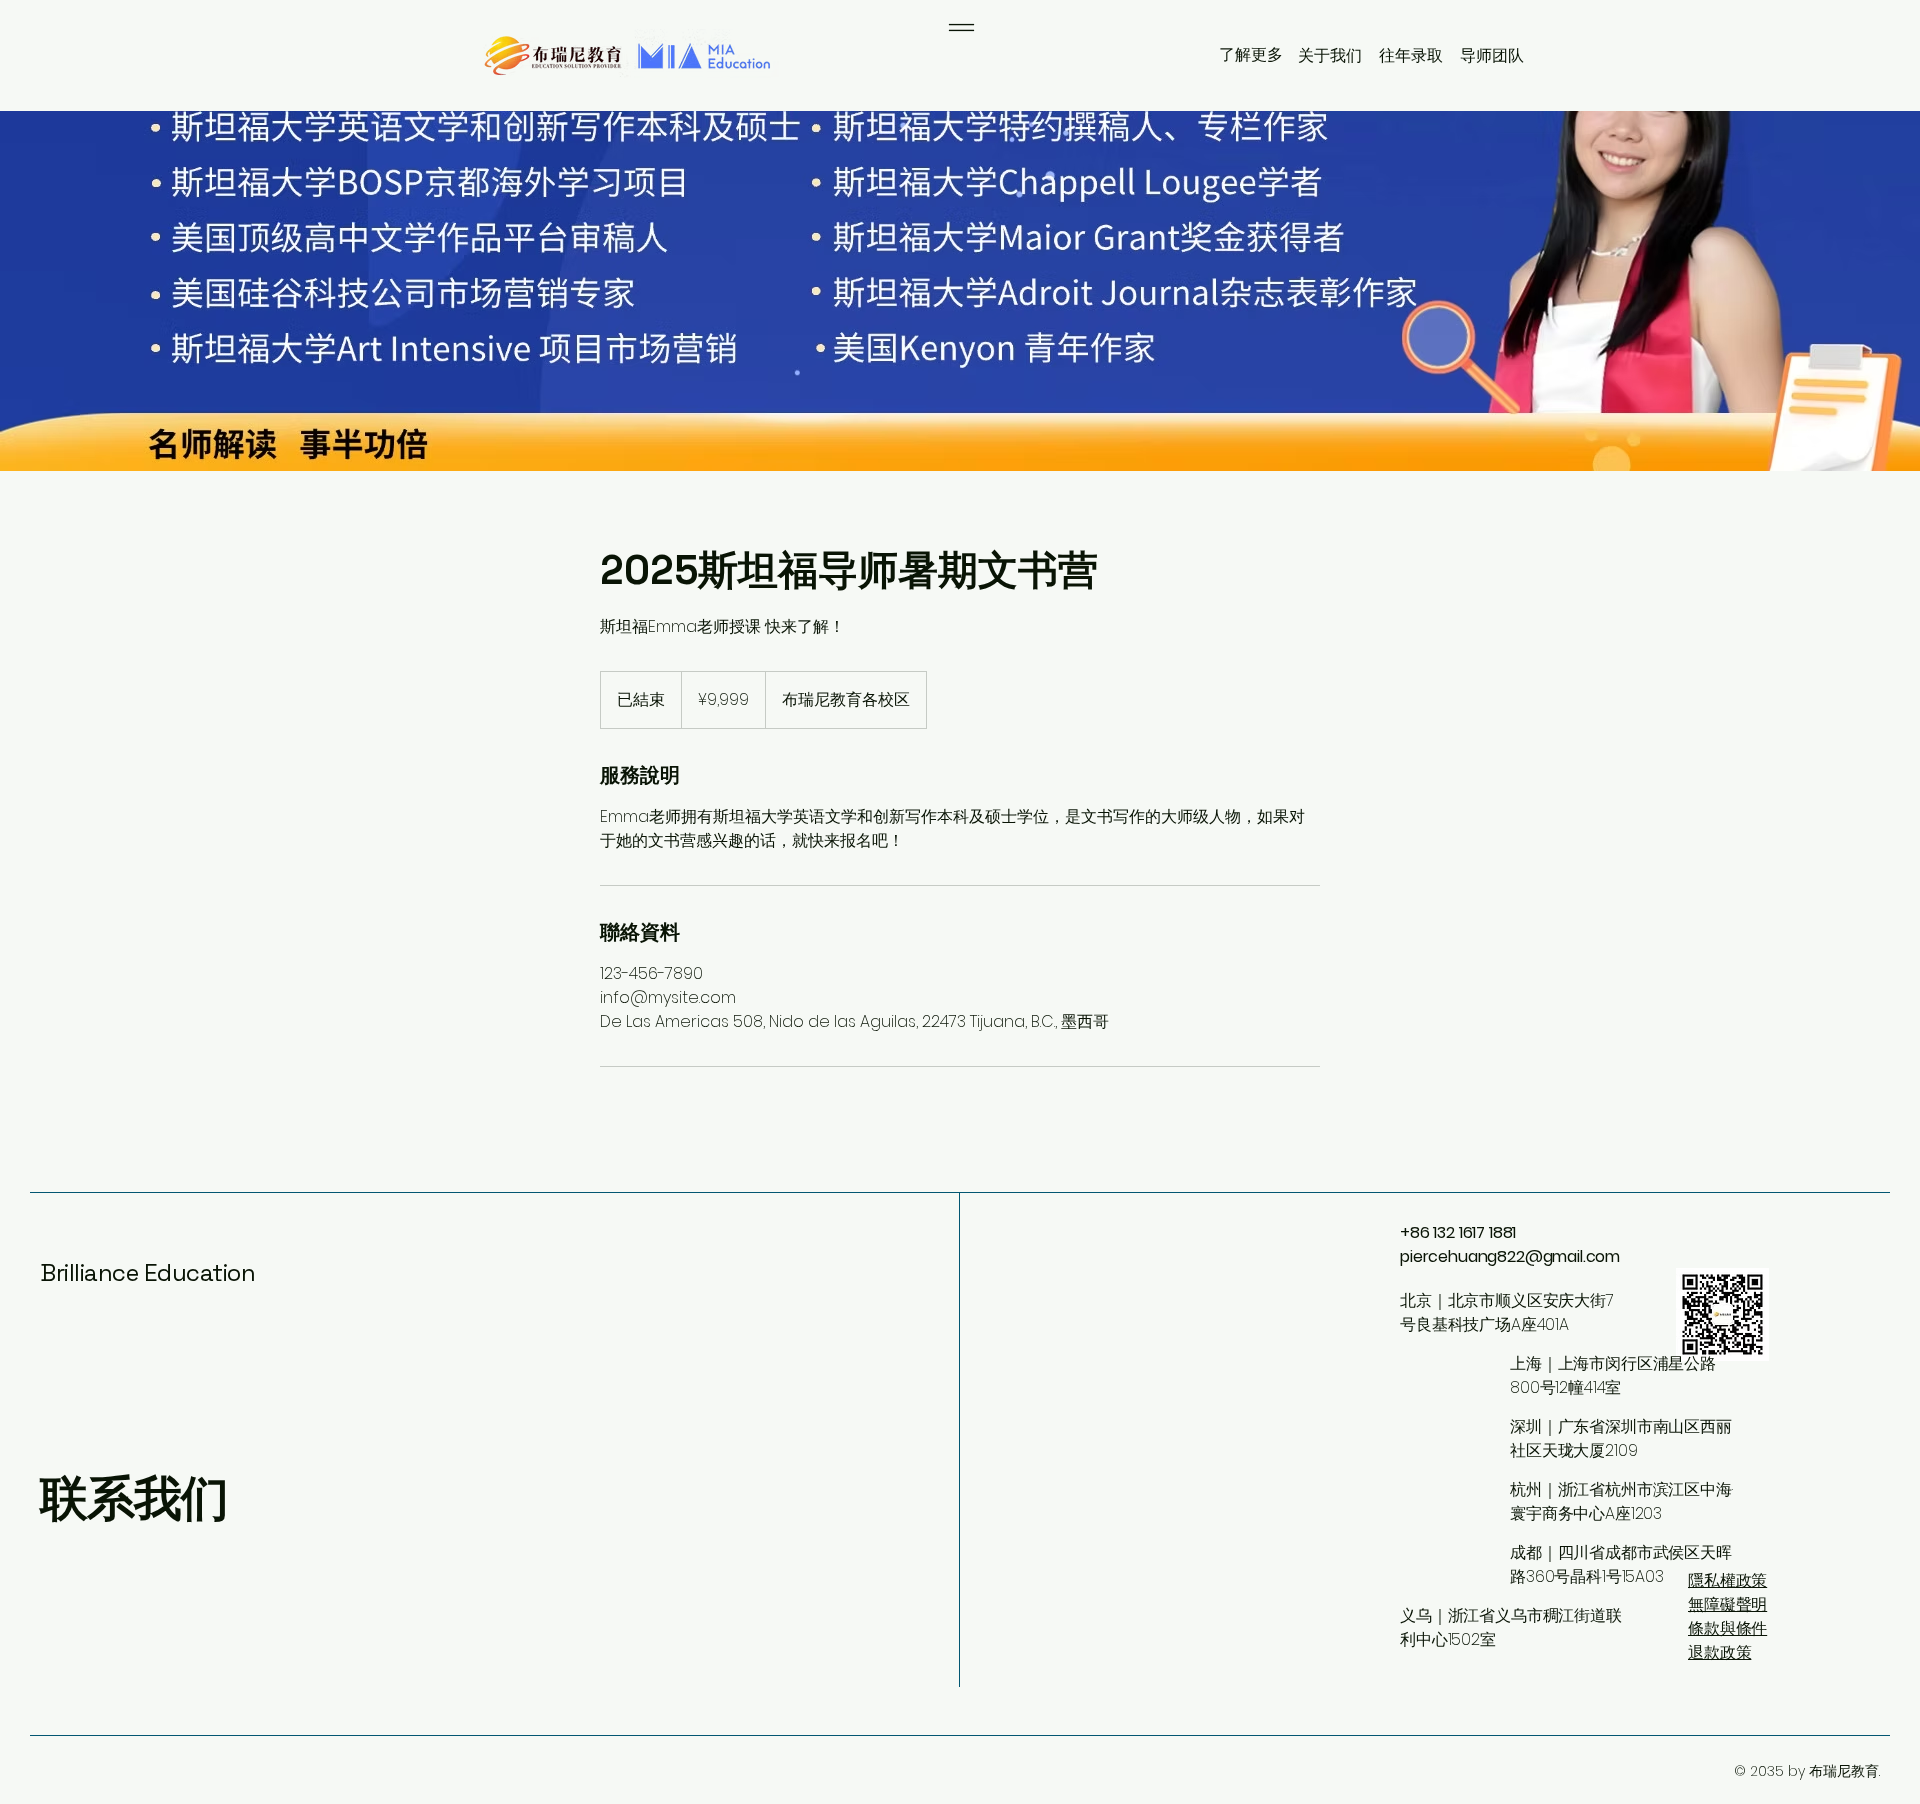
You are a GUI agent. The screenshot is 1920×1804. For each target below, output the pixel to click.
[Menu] (961, 27)
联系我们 (134, 1498)
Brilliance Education (147, 1272)
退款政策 (1719, 1652)
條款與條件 (1727, 1628)
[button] (1249, 54)
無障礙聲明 (1727, 1604)
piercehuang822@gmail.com (1510, 1256)
